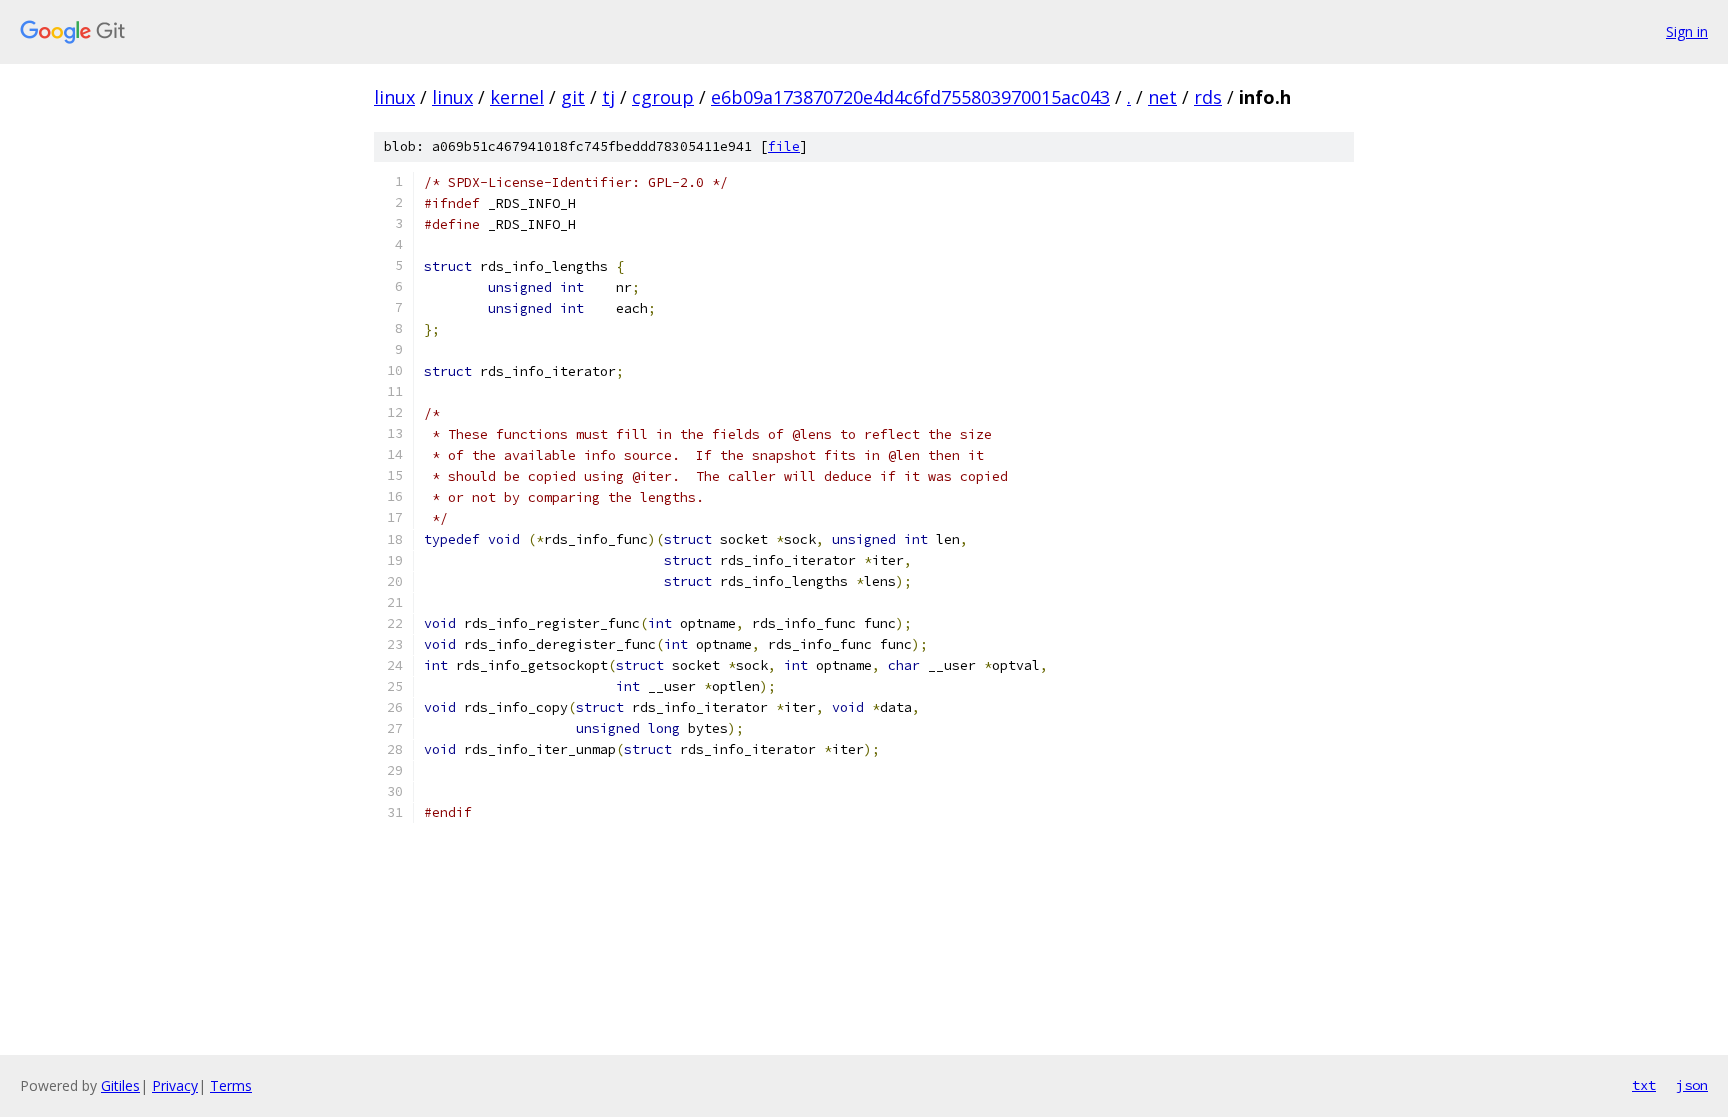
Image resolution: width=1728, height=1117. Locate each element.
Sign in (1687, 31)
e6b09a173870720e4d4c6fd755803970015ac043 (910, 97)
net (1162, 97)
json (1692, 1085)
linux (394, 97)
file (784, 146)
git (573, 97)
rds (1208, 97)
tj (608, 97)
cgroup (663, 97)
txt (1644, 1085)
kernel (517, 97)
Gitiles (120, 1085)
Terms (231, 1085)
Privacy (175, 1085)
